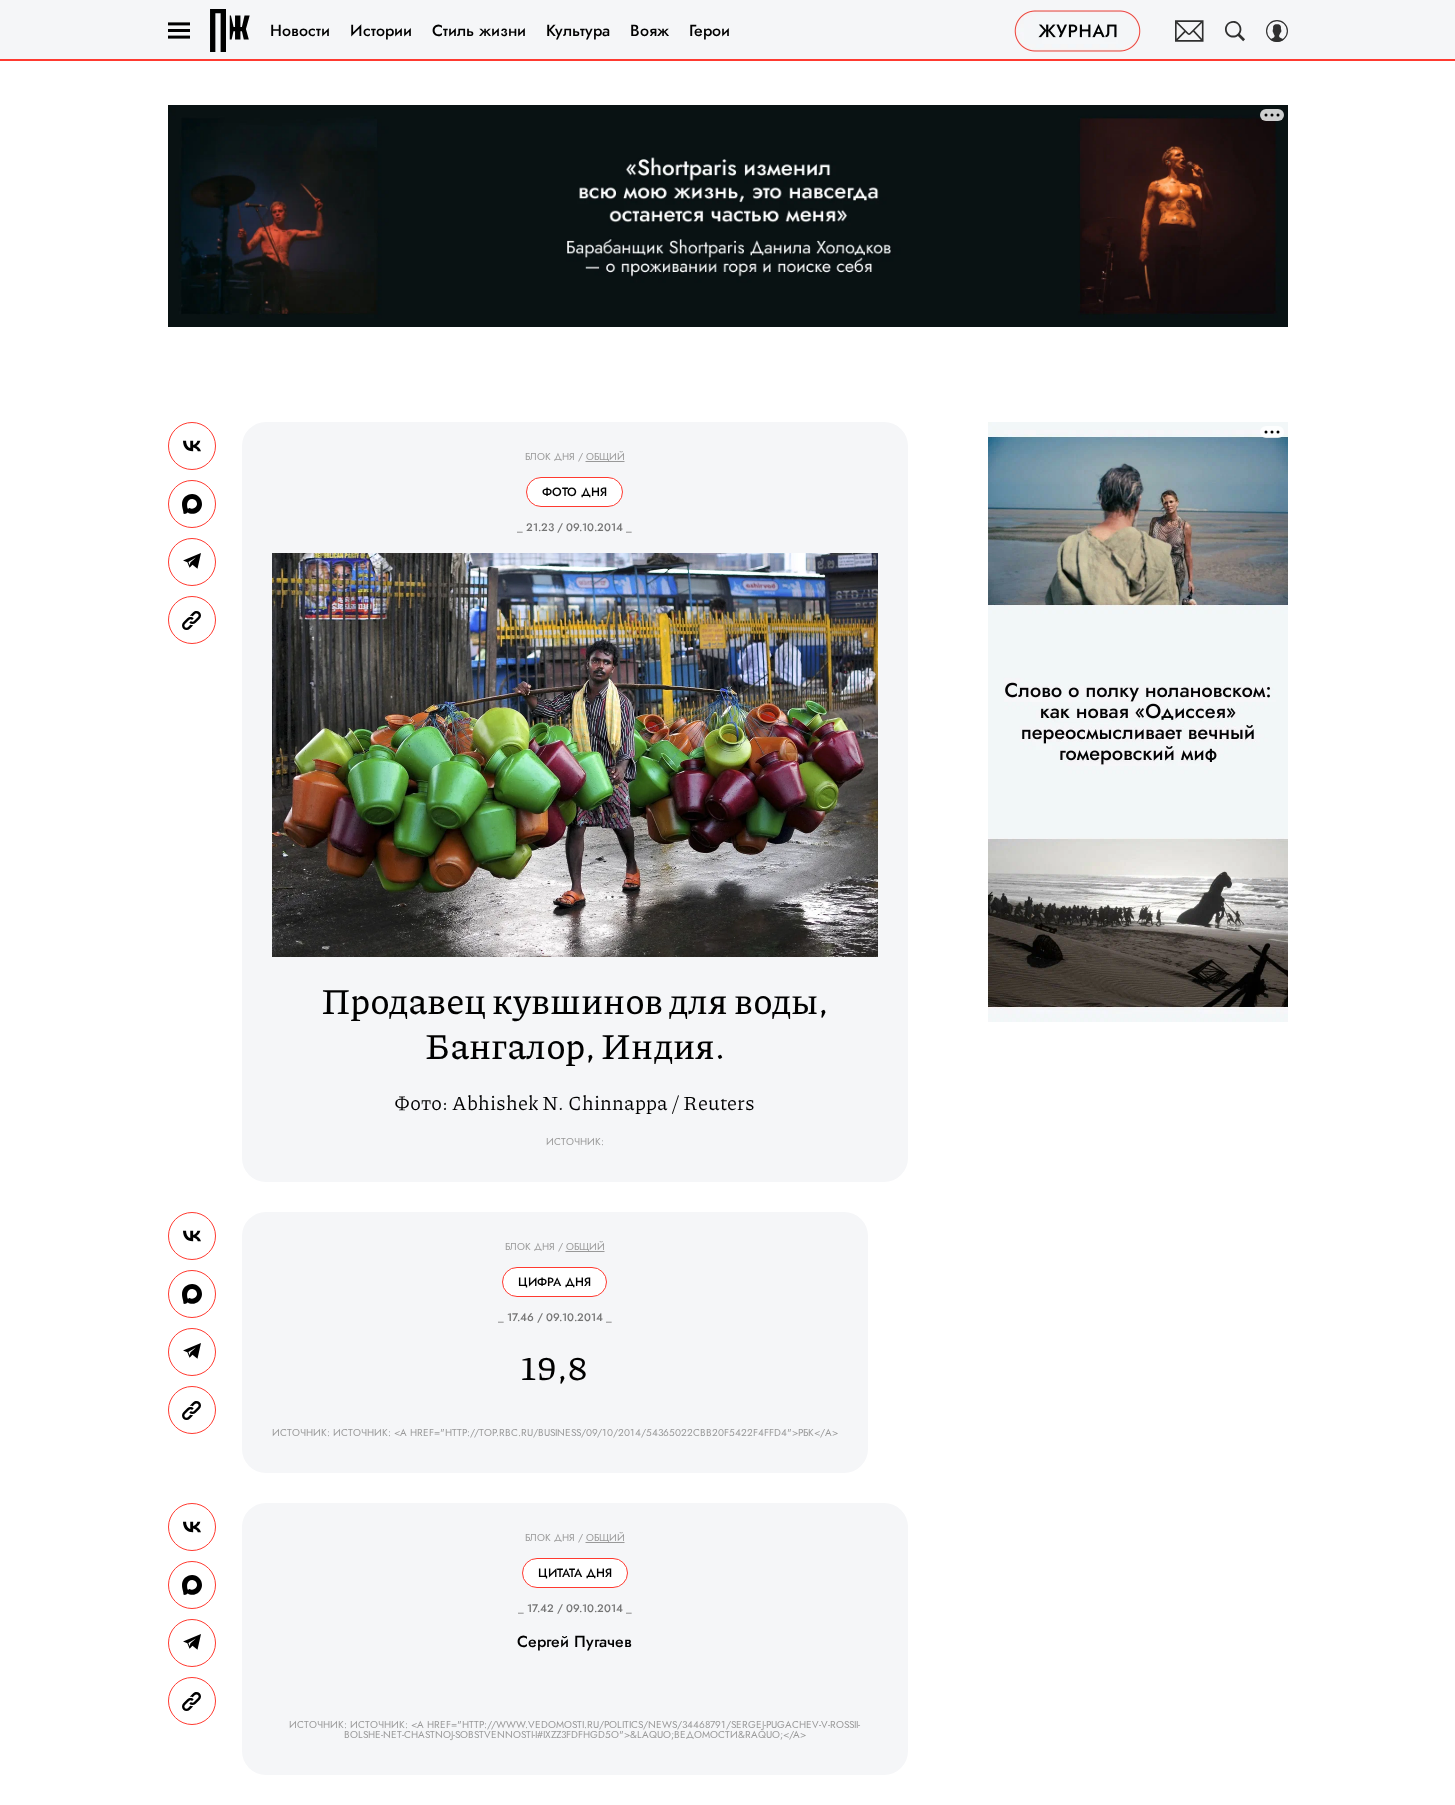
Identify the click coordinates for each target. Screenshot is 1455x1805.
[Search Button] (1235, 31)
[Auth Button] (1277, 31)
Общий (605, 456)
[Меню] (179, 31)
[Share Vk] (192, 446)
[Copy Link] (192, 620)
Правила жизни (230, 30)
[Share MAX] (192, 504)
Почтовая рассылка (1189, 31)
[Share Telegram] (192, 562)
